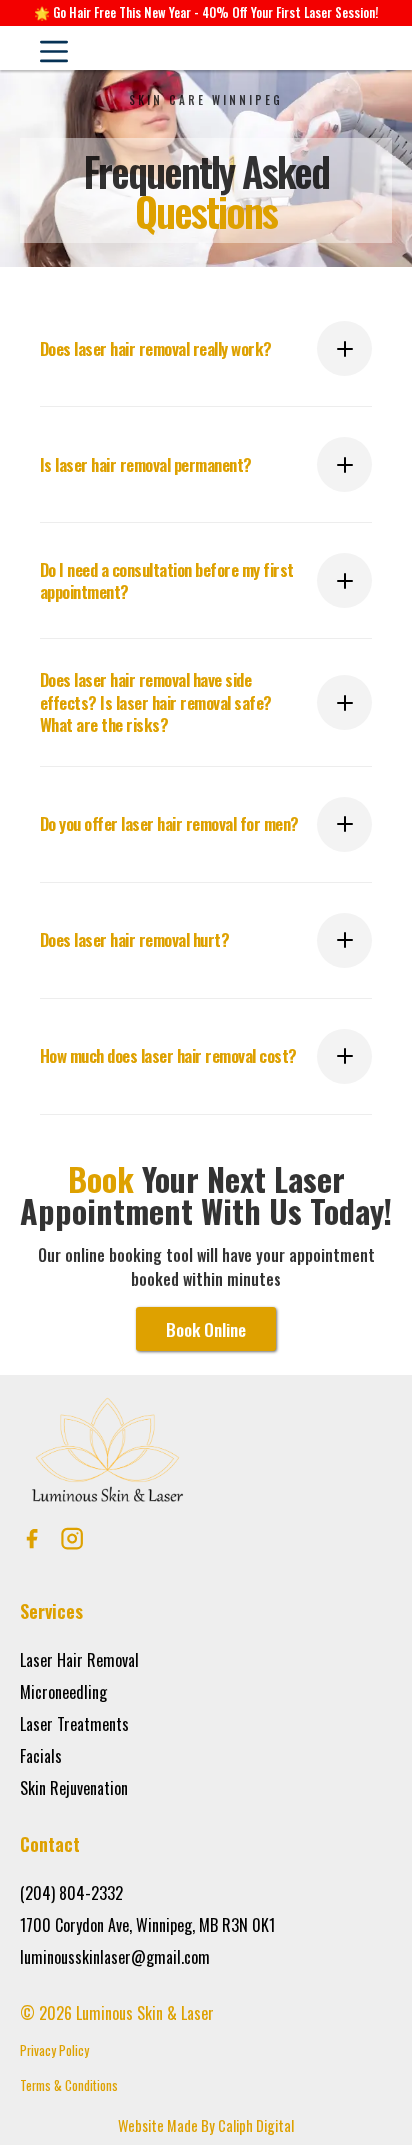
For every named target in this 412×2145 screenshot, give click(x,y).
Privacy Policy (54, 2050)
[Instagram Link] (72, 1539)
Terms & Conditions (69, 2085)
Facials (41, 1756)
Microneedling (63, 1692)
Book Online (206, 1329)
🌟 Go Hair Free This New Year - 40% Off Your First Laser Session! (206, 12)
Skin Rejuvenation (74, 1788)
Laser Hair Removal (79, 1660)
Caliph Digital (256, 2125)
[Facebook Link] (32, 1539)
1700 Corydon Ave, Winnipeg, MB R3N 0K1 (147, 1925)
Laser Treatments (74, 1724)
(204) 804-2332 (71, 1893)
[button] (53, 48)
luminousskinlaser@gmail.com (119, 1957)
